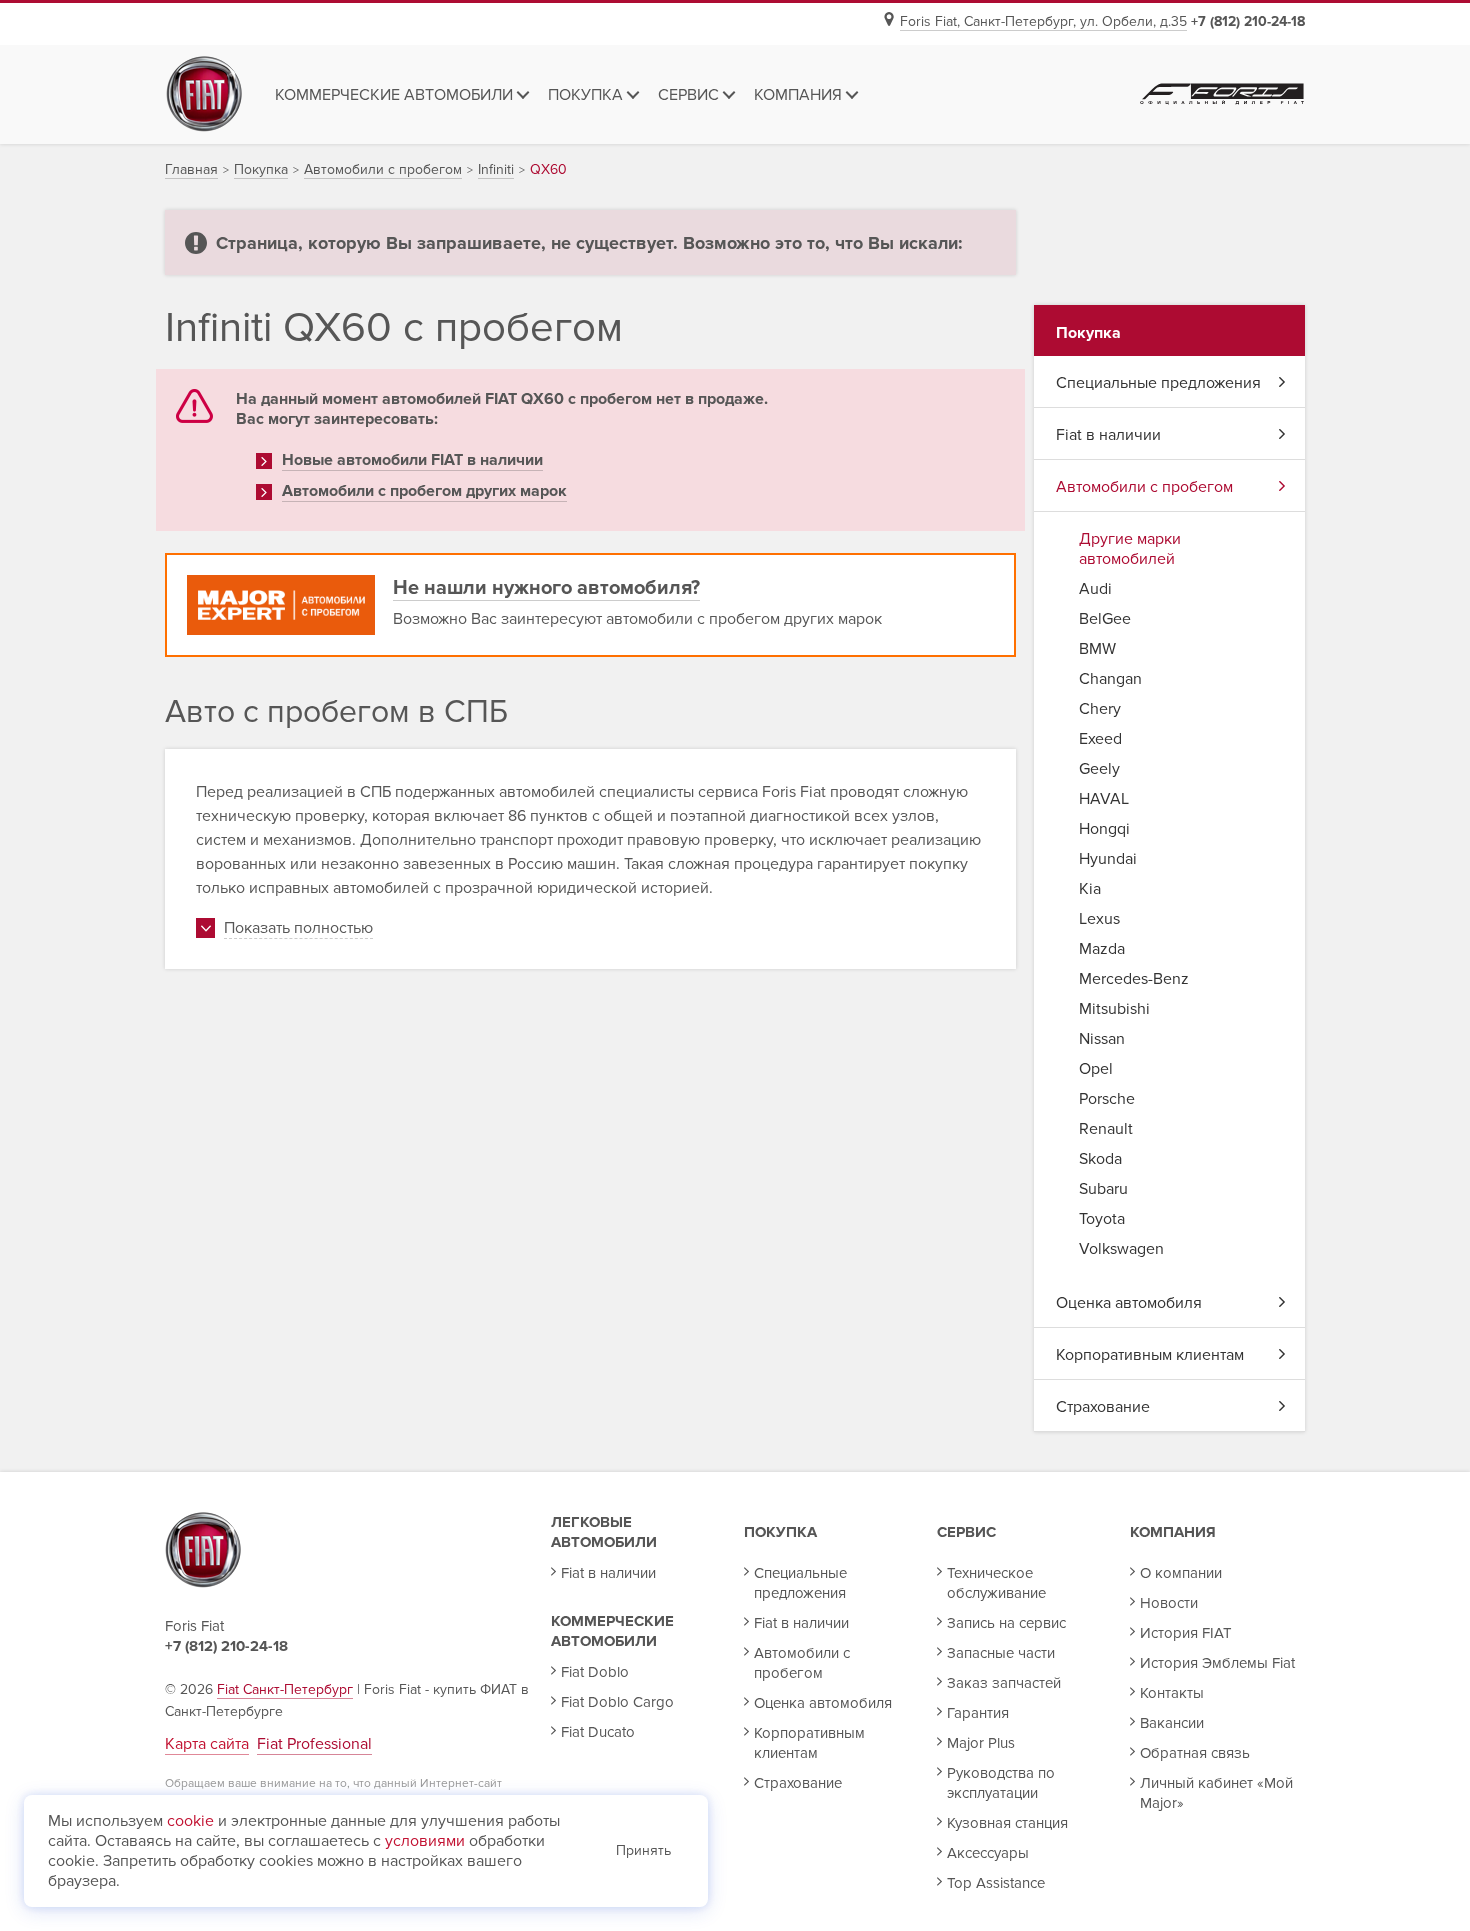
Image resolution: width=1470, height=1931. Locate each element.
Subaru (1103, 1189)
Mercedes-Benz (1134, 979)
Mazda (1102, 949)
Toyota (1102, 1219)
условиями (425, 1841)
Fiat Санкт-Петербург (285, 1689)
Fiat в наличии (1108, 435)
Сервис (966, 1532)
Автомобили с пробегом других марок (424, 491)
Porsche (1107, 1099)
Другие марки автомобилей (1130, 549)
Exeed (1100, 739)
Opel (1096, 1069)
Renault (1106, 1129)
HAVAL (1104, 799)
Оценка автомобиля (1129, 1303)
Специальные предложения (1158, 383)
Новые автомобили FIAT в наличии (412, 460)
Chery (1100, 709)
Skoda (1100, 1159)
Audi (1095, 589)
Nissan (1102, 1039)
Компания (1173, 1532)
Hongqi (1104, 829)
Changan (1110, 679)
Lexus (1099, 919)
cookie (190, 1821)
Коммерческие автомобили (612, 1631)
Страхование (1103, 1407)
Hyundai (1108, 859)
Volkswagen (1121, 1249)
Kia (1090, 889)
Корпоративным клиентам (1150, 1355)
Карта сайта (207, 1744)
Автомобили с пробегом (1144, 487)
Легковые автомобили (604, 1532)
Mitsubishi (1114, 1009)
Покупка (780, 1532)
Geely (1099, 769)
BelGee (1105, 619)
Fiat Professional (314, 1744)
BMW (1097, 649)
